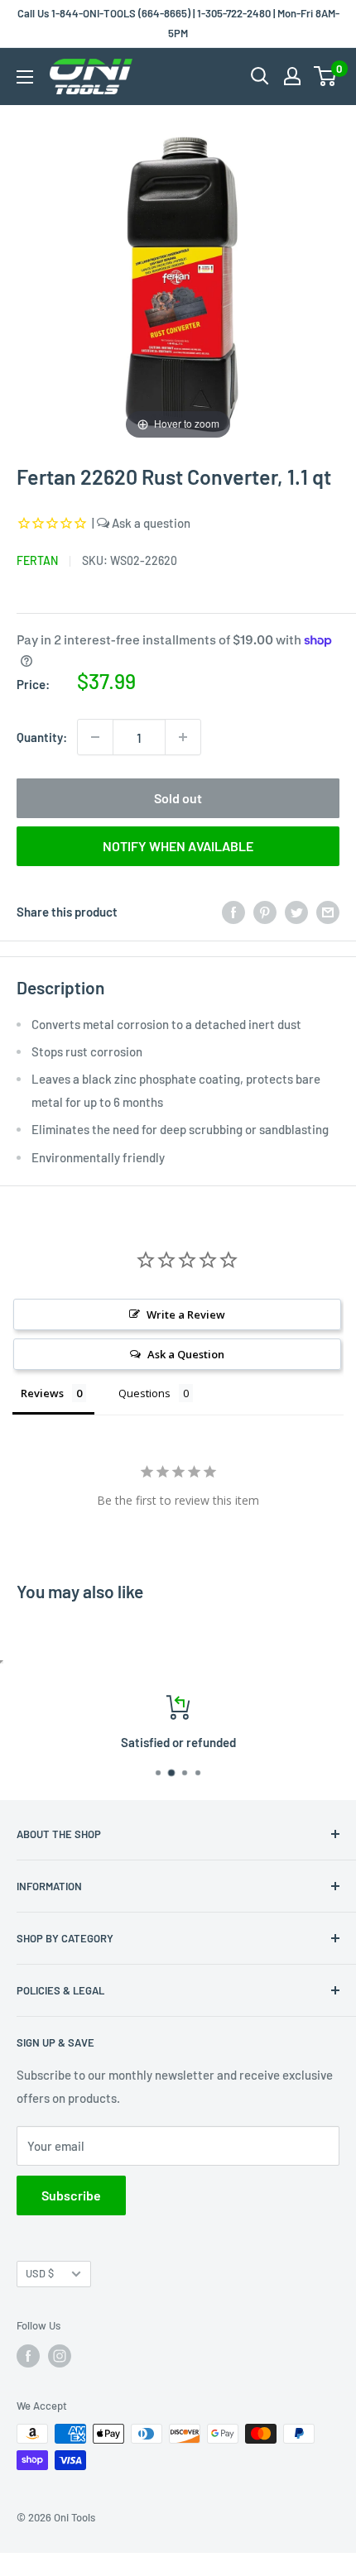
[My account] (292, 76)
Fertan (37, 560)
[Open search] (260, 76)
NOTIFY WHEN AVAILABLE (178, 846)
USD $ (40, 2273)
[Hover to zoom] (178, 281)
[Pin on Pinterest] (265, 912)
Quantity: (42, 737)
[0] (326, 76)
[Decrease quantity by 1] (95, 737)
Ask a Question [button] (186, 1354)
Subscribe (71, 2195)
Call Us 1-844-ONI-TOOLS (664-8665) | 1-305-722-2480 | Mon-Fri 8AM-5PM (178, 23)
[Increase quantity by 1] (183, 737)
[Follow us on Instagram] (60, 2356)
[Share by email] (328, 912)
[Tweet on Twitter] (296, 912)
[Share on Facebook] (233, 912)
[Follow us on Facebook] (28, 2356)
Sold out (178, 798)
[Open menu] (25, 77)
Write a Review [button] (186, 1314)
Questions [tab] (144, 1393)
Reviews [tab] (42, 1393)
